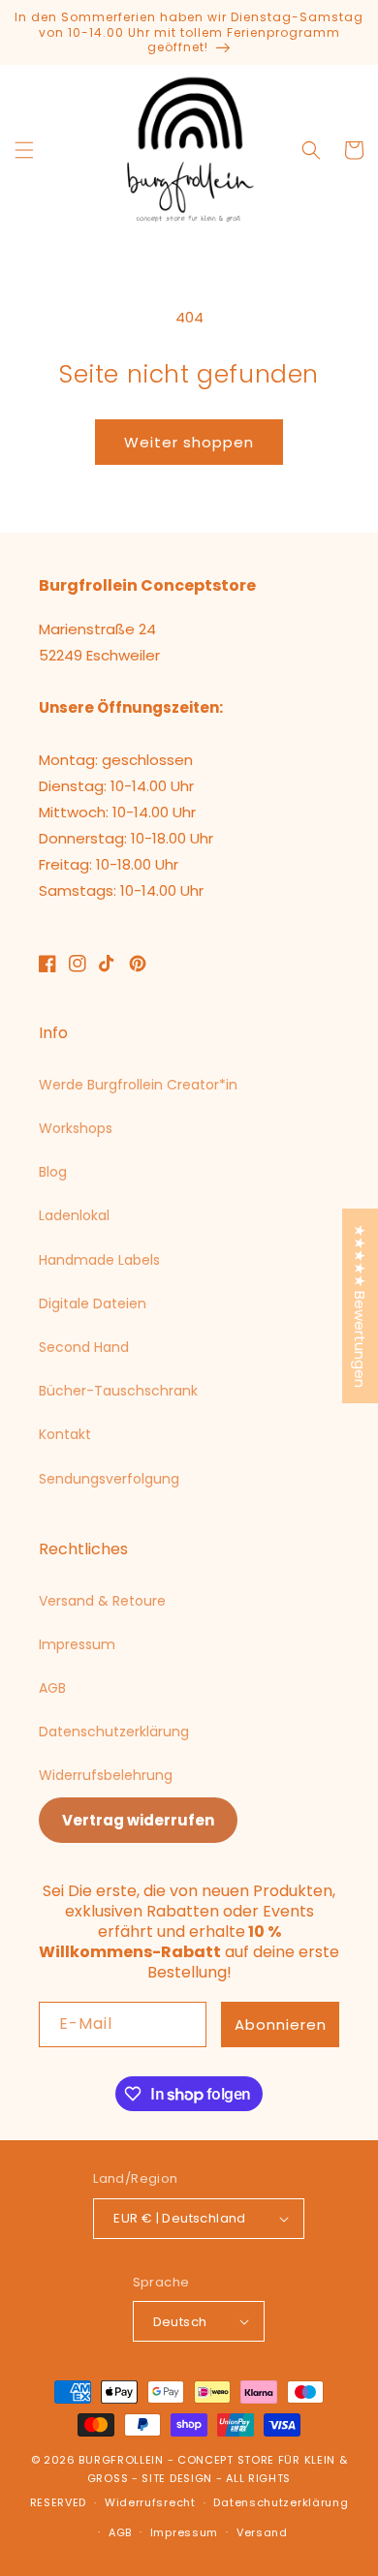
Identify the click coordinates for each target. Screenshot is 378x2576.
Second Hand (84, 1347)
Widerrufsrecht (150, 2502)
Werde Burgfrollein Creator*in (138, 1085)
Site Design (177, 2478)
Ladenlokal (74, 1215)
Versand (262, 2532)
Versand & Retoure (102, 1601)
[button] (24, 150)
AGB (52, 1688)
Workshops (76, 1128)
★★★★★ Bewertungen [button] (360, 1306)
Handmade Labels (99, 1260)
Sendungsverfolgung (109, 1479)
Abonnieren (281, 2024)
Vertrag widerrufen (138, 1820)
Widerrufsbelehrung (106, 1775)
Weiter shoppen (189, 442)
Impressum (77, 1644)
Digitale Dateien (93, 1303)
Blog (53, 1172)
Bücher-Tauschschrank (118, 1391)
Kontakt (65, 1434)
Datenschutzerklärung (114, 1732)
